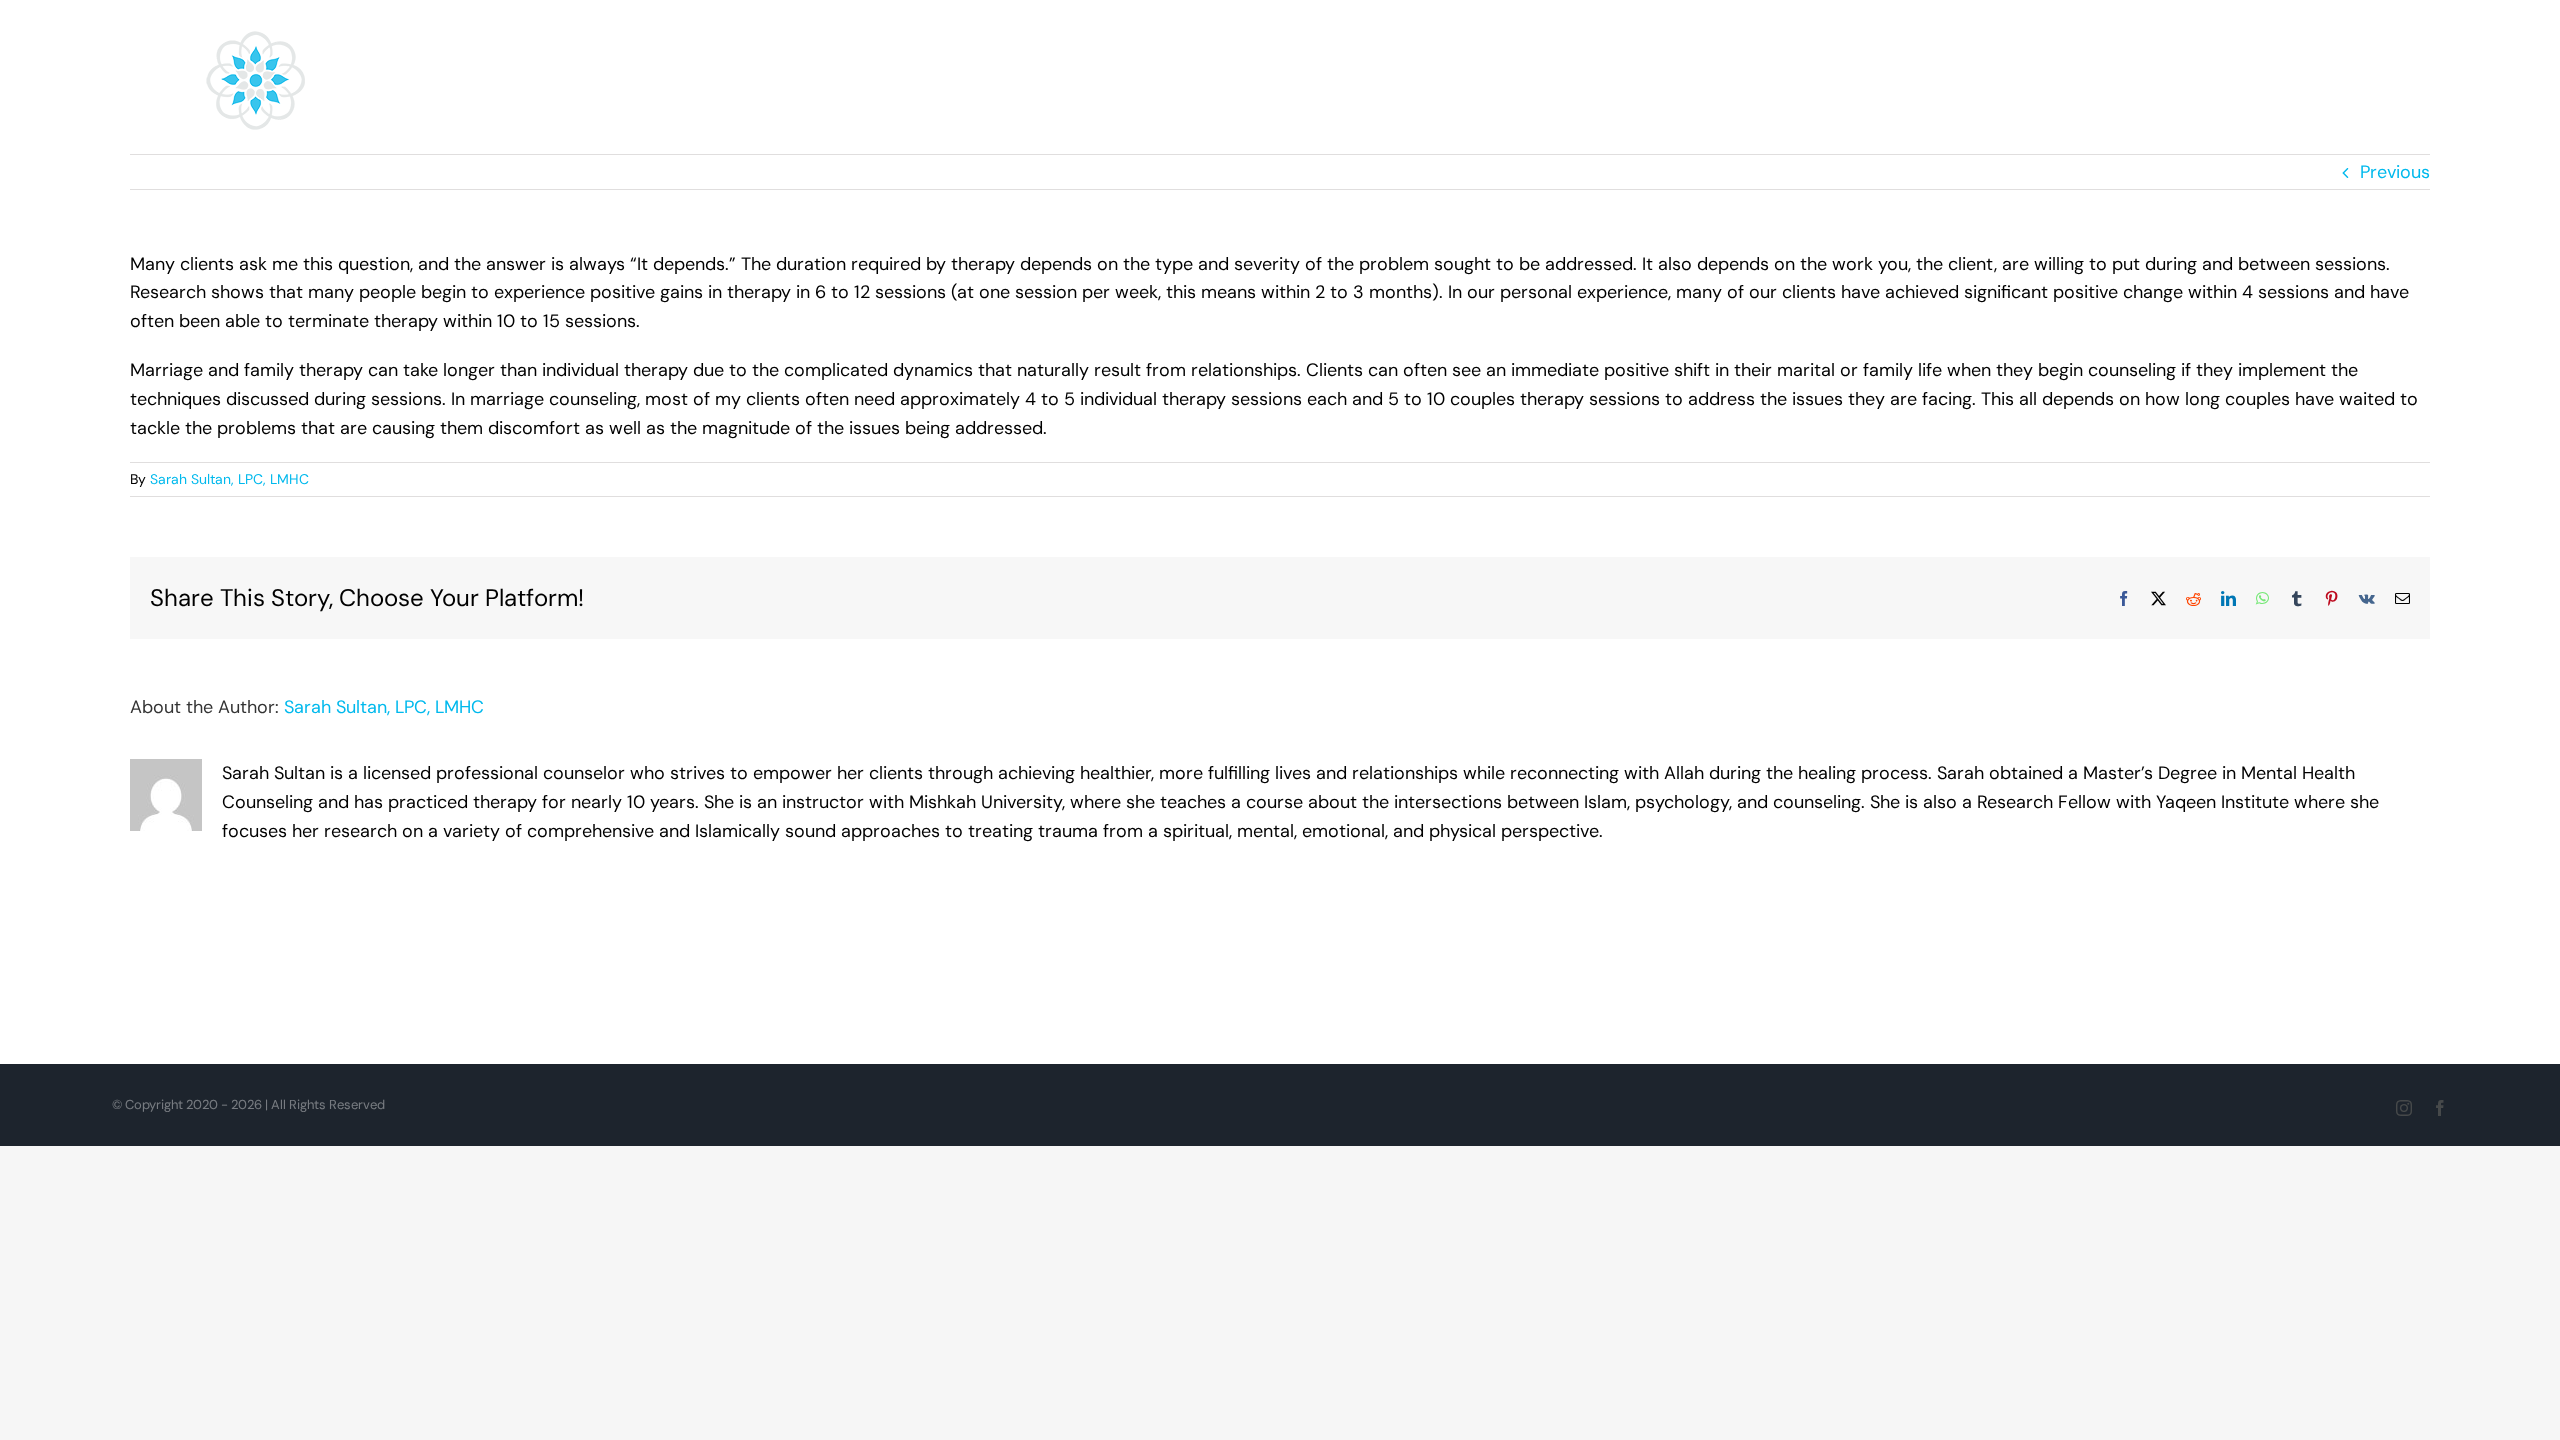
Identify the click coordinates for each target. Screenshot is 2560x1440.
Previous (2395, 172)
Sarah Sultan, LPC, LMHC (229, 479)
